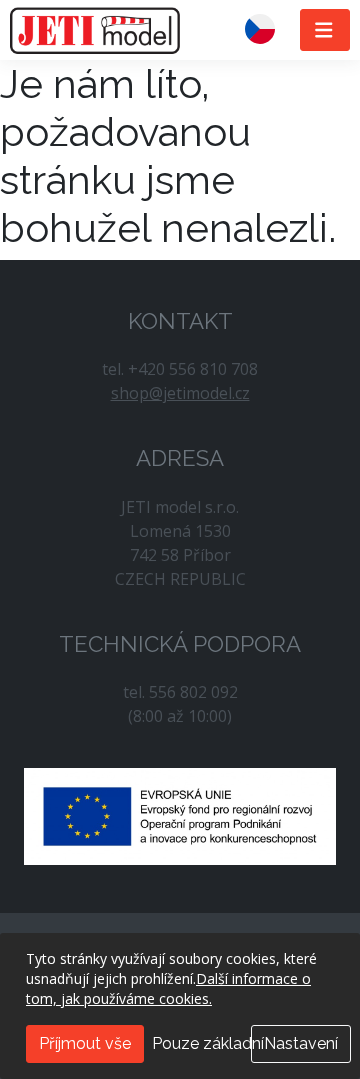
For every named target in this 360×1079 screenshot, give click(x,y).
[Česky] (268, 30)
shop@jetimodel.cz (180, 393)
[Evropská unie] (180, 815)
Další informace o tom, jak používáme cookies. (168, 988)
